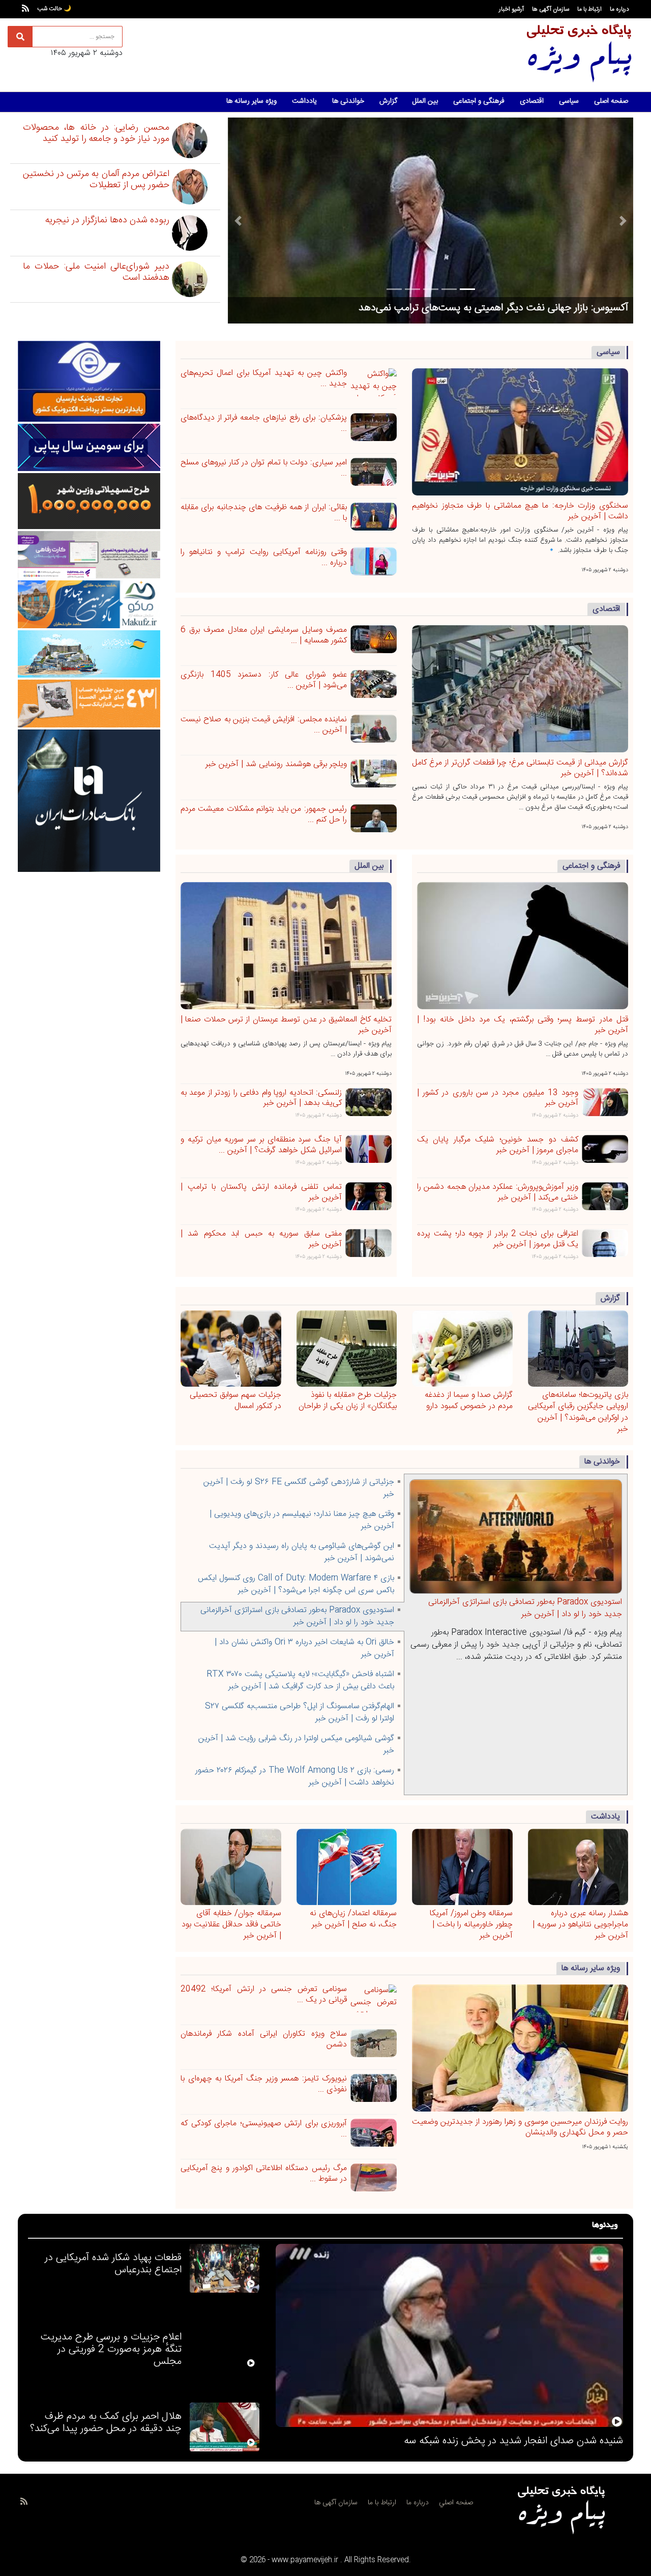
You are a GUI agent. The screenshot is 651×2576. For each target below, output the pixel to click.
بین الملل (425, 101)
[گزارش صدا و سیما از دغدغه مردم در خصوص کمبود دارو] (462, 1350)
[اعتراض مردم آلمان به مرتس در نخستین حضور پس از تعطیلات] (199, 187)
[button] (238, 221)
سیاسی (569, 101)
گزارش (388, 101)
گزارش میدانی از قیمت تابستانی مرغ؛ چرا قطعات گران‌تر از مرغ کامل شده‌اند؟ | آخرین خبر (520, 768)
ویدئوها (605, 2226)
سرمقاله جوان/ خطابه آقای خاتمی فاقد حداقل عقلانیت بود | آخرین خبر (231, 1925)
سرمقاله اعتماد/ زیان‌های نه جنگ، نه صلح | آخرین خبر (353, 1919)
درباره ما (619, 9)
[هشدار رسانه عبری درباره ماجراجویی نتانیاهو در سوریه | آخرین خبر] (578, 1868)
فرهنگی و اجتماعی (479, 101)
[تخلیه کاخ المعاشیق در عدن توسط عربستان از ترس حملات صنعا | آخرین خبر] (286, 947)
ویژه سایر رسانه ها (251, 101)
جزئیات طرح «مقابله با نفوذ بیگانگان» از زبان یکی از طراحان (348, 1401)
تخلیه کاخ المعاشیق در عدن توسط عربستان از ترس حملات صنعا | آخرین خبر (286, 1025)
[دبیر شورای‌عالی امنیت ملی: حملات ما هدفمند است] (199, 279)
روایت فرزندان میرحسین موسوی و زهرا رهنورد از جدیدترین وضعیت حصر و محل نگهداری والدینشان (431, 302)
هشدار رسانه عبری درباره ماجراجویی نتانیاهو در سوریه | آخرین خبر (580, 1925)
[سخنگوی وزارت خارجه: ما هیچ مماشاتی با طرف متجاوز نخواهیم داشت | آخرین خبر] (520, 433)
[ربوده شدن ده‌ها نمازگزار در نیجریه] (199, 233)
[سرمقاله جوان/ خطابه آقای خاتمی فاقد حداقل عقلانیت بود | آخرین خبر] (231, 1868)
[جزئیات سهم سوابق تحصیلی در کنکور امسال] (231, 1350)
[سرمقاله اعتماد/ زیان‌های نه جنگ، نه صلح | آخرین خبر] (347, 1868)
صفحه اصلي (456, 2503)
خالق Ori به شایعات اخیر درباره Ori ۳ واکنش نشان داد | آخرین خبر (521, 1608)
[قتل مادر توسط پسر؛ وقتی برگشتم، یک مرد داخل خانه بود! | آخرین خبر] (523, 947)
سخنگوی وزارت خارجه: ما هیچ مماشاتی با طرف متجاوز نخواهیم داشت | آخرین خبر (520, 511)
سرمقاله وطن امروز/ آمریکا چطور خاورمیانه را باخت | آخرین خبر (471, 1925)
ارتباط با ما (589, 9)
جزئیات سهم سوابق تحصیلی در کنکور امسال (235, 1401)
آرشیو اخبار (511, 9)
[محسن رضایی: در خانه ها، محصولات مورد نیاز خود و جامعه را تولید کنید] (199, 140)
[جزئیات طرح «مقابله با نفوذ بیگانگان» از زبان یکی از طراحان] (347, 1350)
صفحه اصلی (611, 101)
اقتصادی (532, 101)
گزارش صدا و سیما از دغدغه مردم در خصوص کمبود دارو (469, 1401)
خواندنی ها (348, 101)
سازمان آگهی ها (551, 9)
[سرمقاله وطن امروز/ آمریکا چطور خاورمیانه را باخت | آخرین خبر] (462, 1868)
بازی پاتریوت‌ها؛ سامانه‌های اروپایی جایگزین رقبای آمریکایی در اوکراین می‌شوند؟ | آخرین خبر (578, 1412)
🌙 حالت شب (54, 9)
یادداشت (304, 101)
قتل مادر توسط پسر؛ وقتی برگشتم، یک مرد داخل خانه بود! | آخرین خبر (523, 1025)
